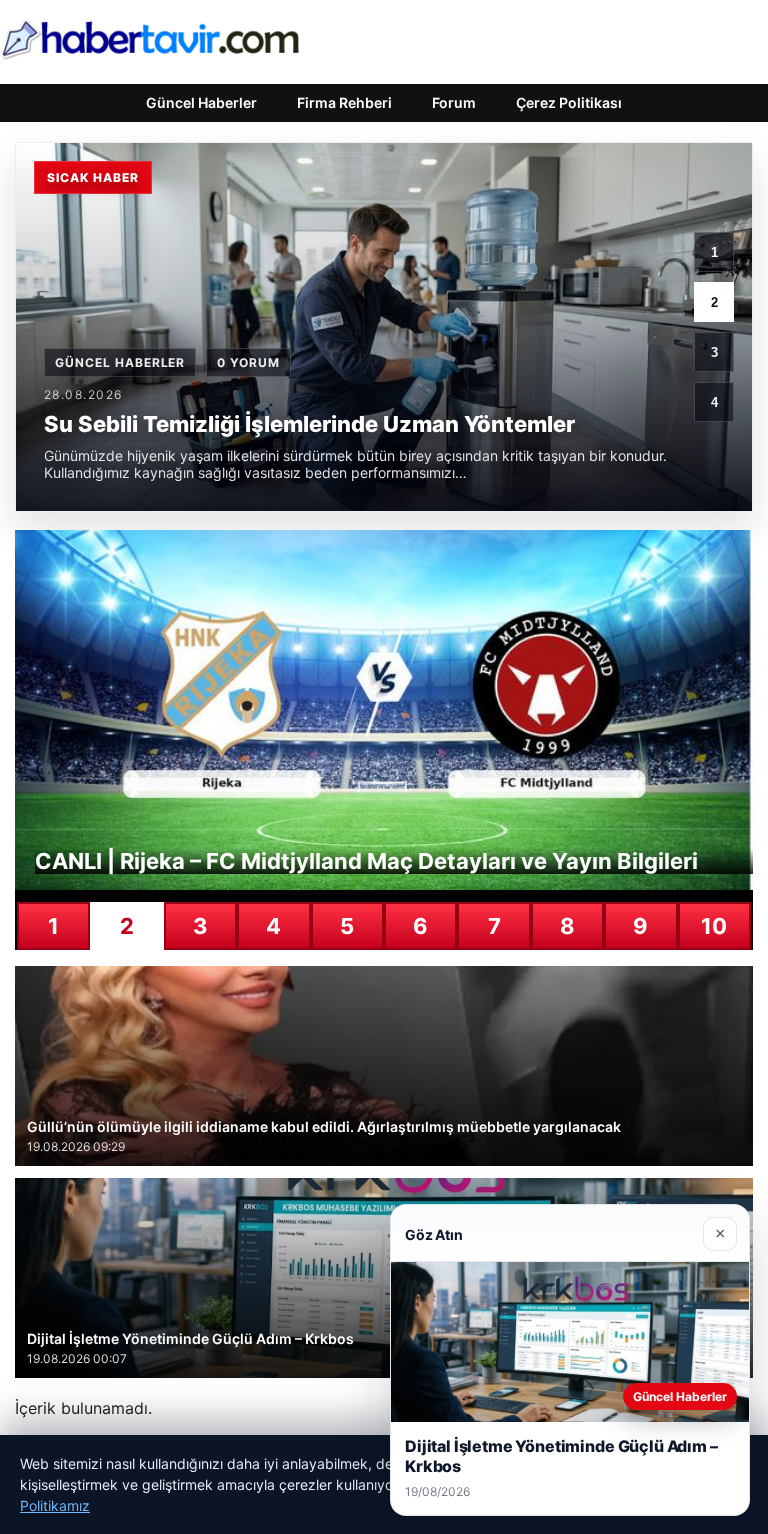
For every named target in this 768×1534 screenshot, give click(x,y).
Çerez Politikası (569, 102)
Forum (454, 102)
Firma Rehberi (344, 102)
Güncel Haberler (201, 102)
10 (714, 926)
